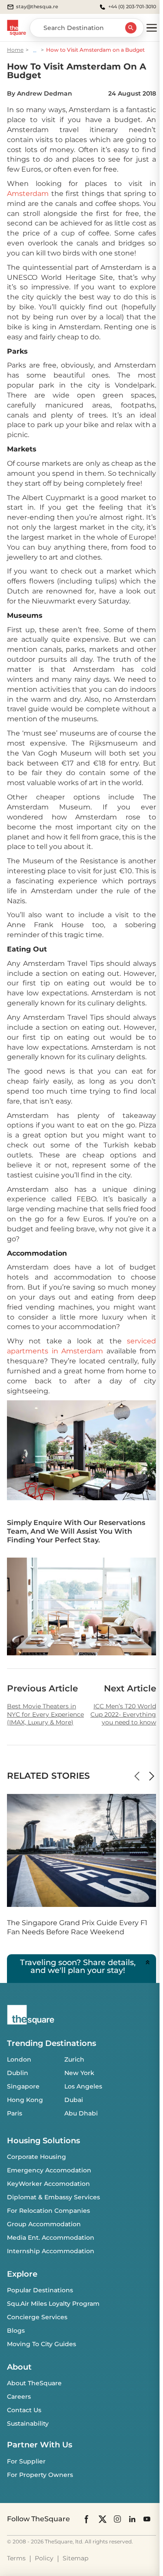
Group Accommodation (44, 2224)
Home (15, 50)
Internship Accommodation (51, 2251)
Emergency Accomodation (49, 2170)
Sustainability (28, 2423)
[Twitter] (103, 2519)
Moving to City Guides (42, 2344)
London (19, 2059)
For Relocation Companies (48, 2211)
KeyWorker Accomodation (48, 2184)
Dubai (74, 2100)
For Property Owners (40, 2475)
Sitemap (75, 2558)
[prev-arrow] (137, 1776)
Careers (19, 2397)
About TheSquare (34, 2383)
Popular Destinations (40, 2290)
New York (79, 2073)
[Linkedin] (132, 2519)
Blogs (16, 2331)
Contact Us (24, 2410)
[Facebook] (87, 2519)
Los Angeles (83, 2086)
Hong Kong (25, 2100)
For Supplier (26, 2461)
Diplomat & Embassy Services (53, 2197)
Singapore (23, 2086)
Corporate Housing (37, 2157)
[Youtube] (147, 2519)
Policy (44, 2558)
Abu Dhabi (81, 2113)
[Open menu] (152, 28)
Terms (16, 2558)
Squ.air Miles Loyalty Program (53, 2304)
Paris (15, 2113)
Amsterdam (28, 194)
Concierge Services (37, 2317)
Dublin (18, 2073)
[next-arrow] (152, 1776)
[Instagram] (117, 2519)
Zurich (74, 2059)
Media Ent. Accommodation (51, 2238)
